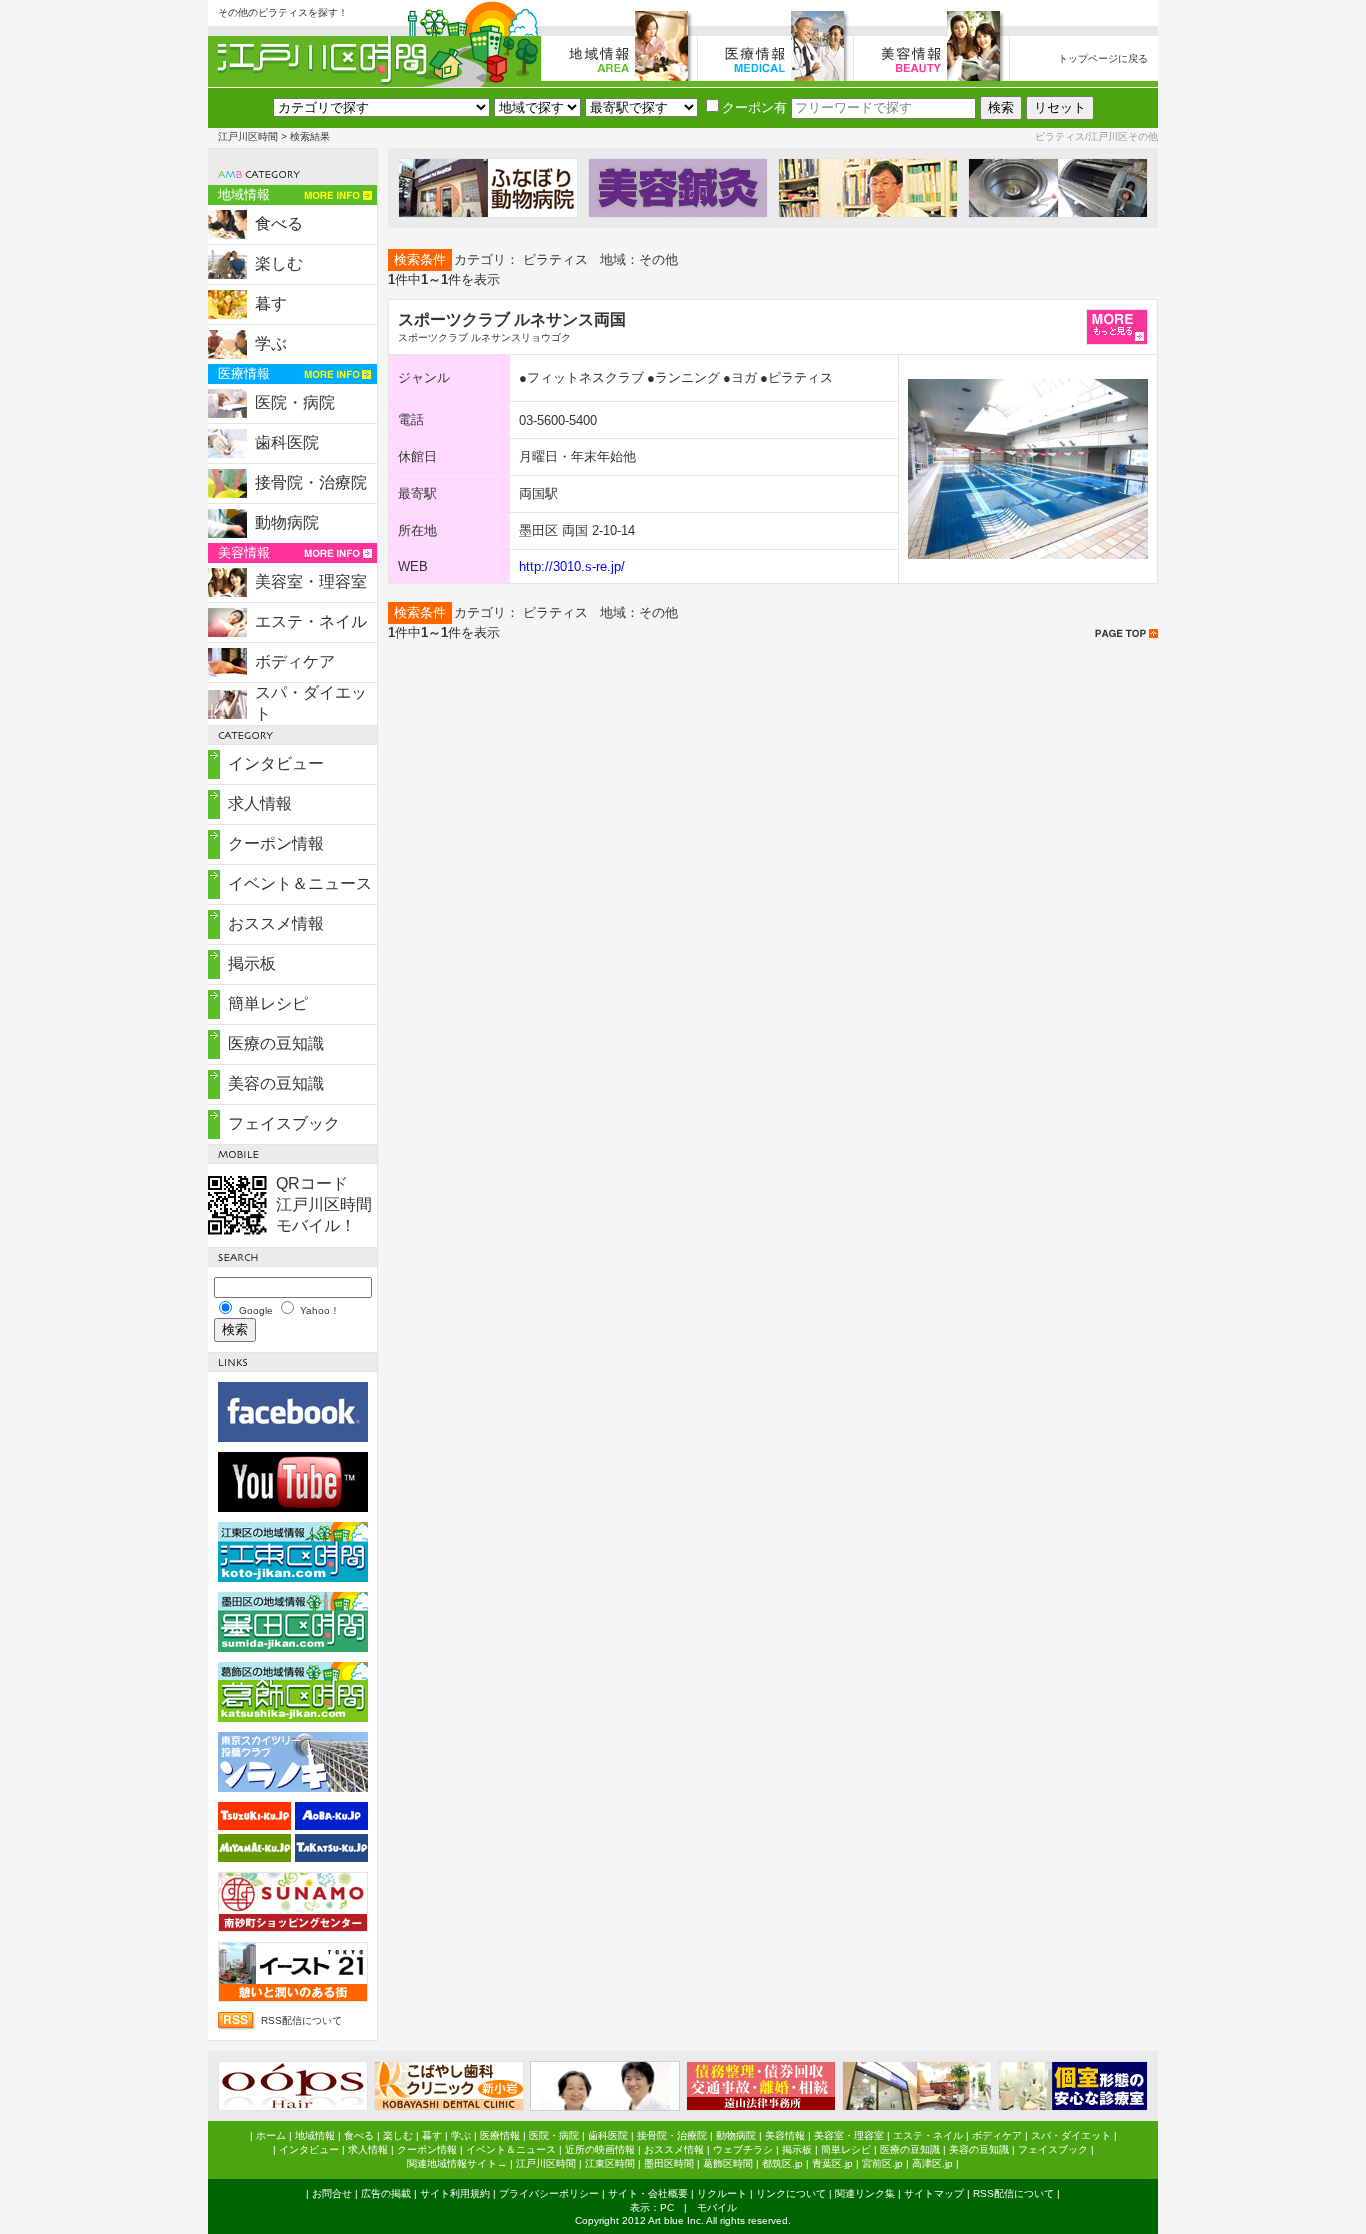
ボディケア (295, 661)
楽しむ (279, 263)
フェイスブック (284, 1123)
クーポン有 (754, 107)
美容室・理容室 (311, 581)
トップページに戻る (1103, 58)
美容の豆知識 (276, 1083)
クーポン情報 (276, 843)
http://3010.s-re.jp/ (572, 566)
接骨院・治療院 (311, 482)
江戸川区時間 (248, 136)
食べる (279, 223)
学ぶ (271, 343)
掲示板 (252, 963)
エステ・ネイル (311, 621)
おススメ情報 (276, 923)
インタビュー (276, 763)
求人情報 (260, 803)
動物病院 (287, 522)
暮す (271, 303)
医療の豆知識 (276, 1043)
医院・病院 (295, 402)
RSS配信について (301, 2020)
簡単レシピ (268, 1003)
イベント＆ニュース (300, 883)
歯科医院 (287, 442)
